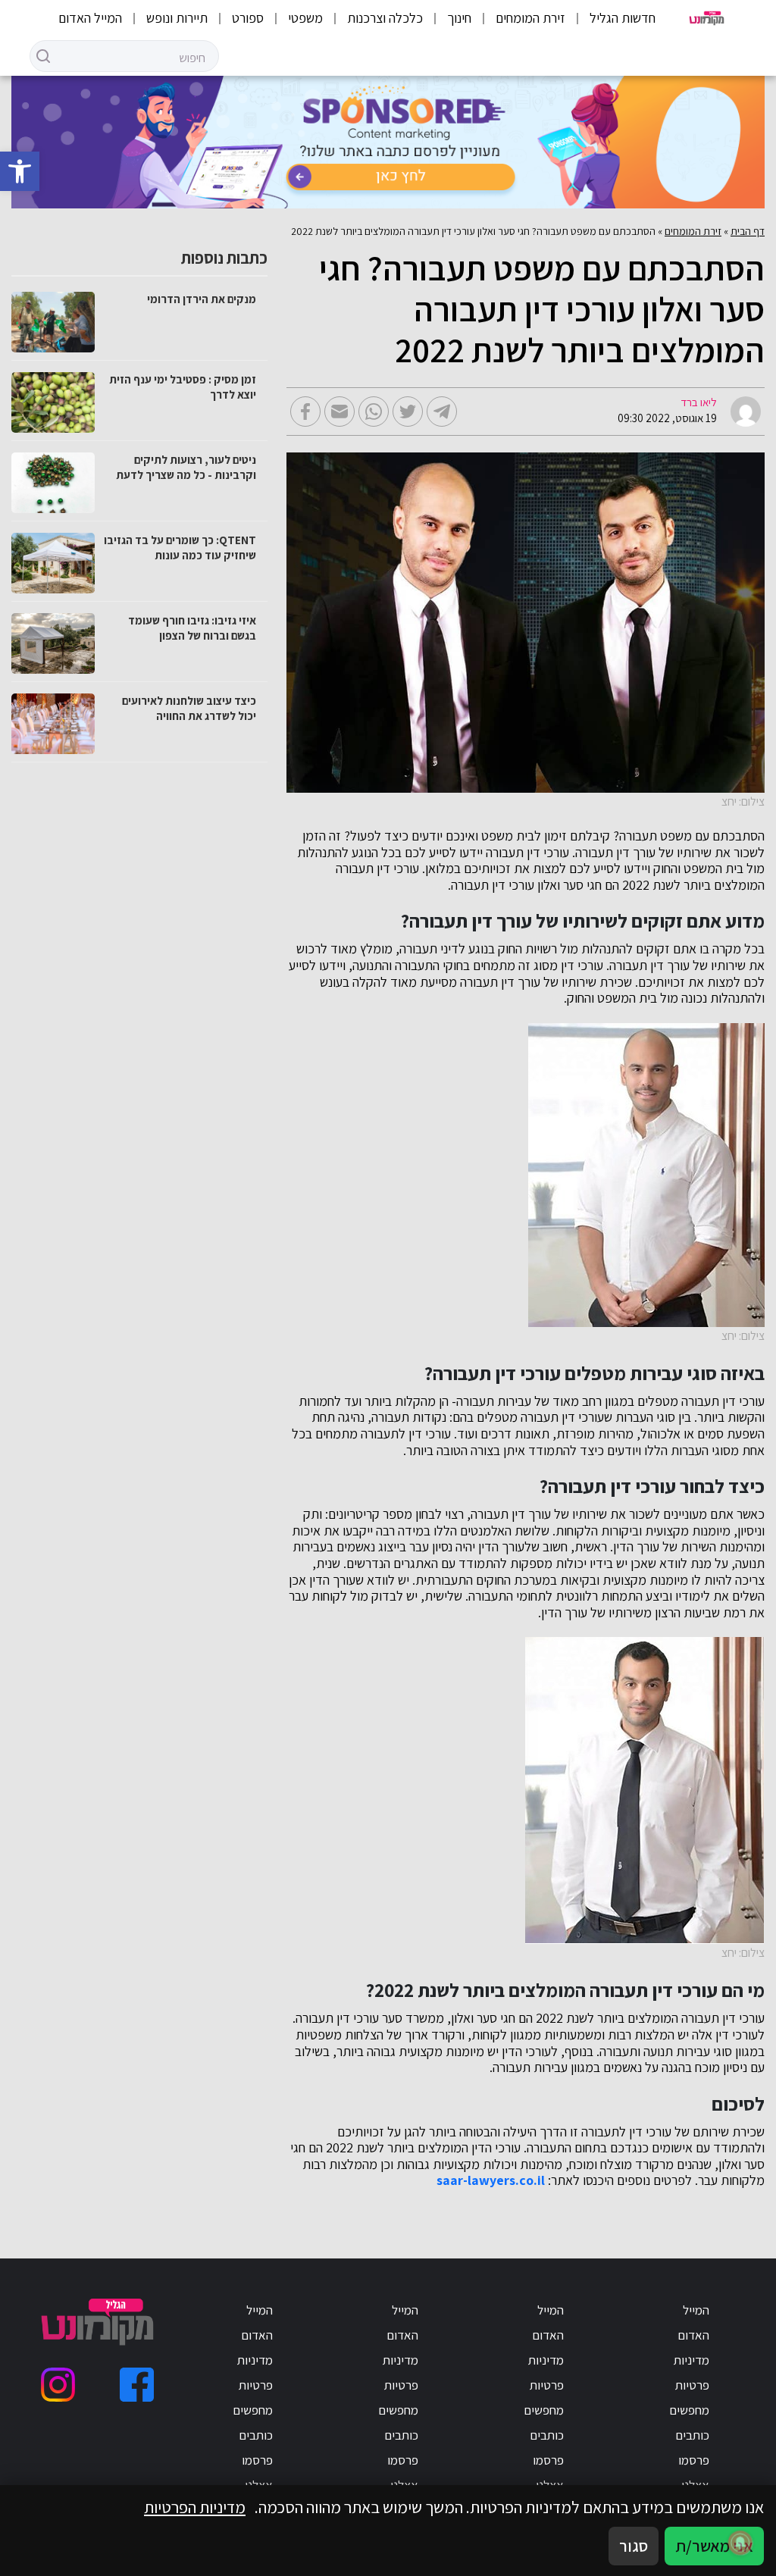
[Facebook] (137, 2385)
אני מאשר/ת (714, 2546)
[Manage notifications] (740, 2543)
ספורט (248, 18)
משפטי (305, 18)
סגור (634, 2546)
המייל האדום (90, 18)
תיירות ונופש (177, 18)
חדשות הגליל (623, 18)
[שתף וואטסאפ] (374, 412)
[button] (20, 171)
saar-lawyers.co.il (491, 2180)
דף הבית (748, 231)
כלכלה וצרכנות (385, 18)
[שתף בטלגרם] (442, 412)
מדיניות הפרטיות (195, 2507)
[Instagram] (58, 2385)
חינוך (459, 18)
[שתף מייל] (339, 412)
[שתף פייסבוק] (305, 412)
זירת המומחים (530, 18)
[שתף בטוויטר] (408, 412)
